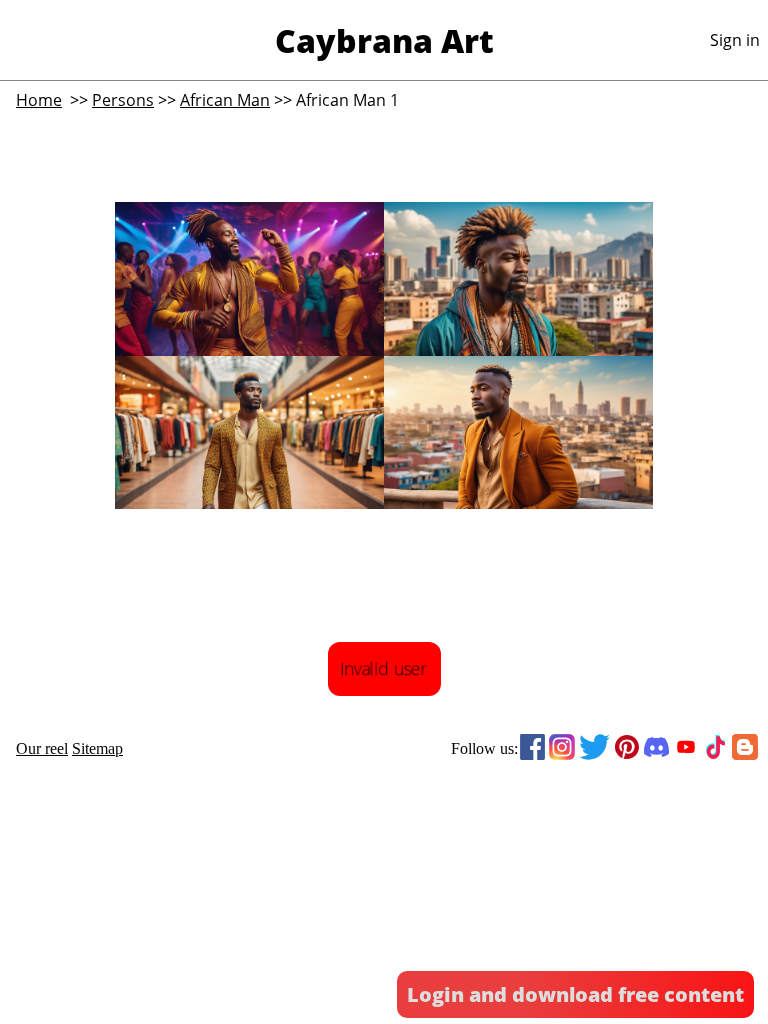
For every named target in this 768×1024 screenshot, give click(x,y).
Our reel (42, 748)
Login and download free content (575, 994)
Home (39, 100)
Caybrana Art (384, 40)
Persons (123, 100)
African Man (225, 100)
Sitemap (97, 748)
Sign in (735, 40)
